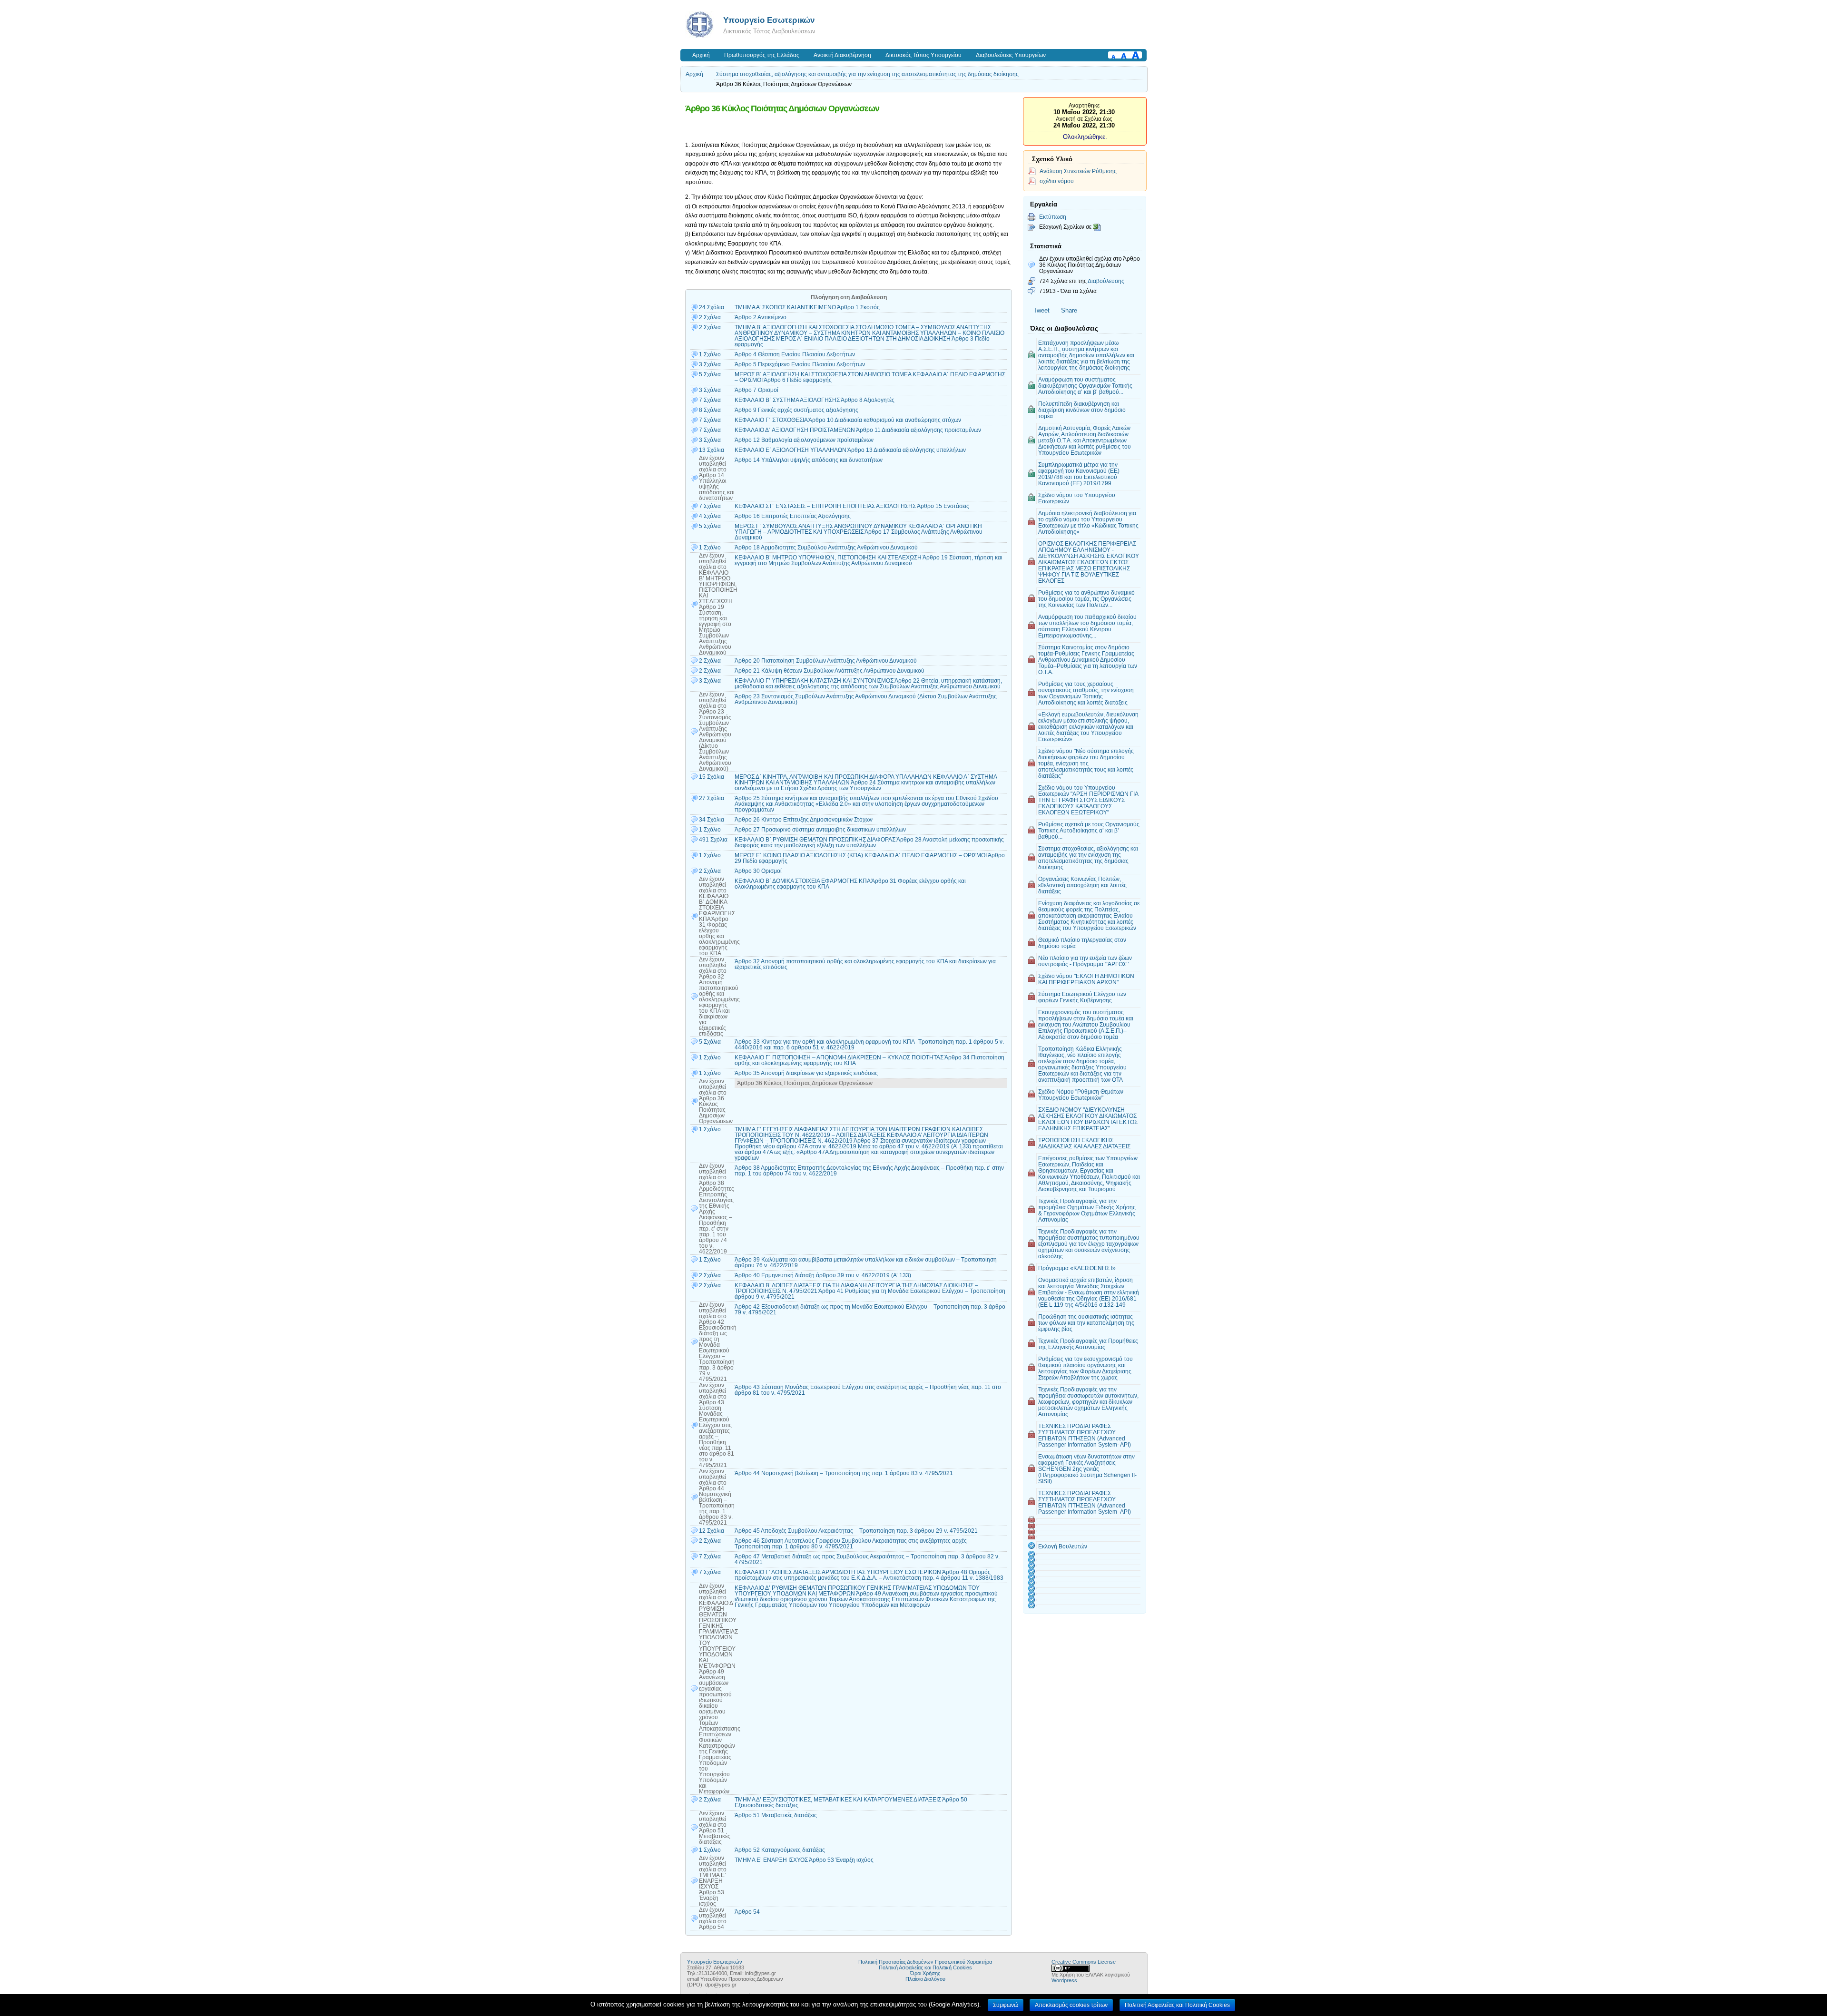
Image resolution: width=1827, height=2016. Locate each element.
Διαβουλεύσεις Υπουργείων (1011, 55)
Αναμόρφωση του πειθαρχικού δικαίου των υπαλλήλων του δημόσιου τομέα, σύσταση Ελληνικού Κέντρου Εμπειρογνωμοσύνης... (1087, 626)
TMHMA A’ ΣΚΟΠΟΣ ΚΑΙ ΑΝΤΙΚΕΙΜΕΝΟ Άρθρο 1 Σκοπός (807, 307)
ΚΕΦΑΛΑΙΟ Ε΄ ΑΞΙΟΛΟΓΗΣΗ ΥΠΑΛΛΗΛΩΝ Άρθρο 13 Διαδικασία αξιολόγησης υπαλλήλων (850, 450)
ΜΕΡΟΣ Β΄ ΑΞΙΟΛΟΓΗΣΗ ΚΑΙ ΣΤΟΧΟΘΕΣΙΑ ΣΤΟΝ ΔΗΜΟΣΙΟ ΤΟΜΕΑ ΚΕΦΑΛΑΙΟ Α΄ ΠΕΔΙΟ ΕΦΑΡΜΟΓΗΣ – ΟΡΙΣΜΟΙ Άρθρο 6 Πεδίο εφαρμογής (870, 377)
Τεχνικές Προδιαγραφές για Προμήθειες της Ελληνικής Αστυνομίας (1088, 1344)
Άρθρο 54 (747, 1912)
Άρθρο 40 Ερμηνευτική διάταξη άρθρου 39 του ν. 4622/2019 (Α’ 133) (823, 1275)
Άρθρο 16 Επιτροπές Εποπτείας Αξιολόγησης (793, 516)
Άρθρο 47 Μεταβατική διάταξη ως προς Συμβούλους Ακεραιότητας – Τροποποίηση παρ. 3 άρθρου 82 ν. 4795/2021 (867, 1559)
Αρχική (701, 55)
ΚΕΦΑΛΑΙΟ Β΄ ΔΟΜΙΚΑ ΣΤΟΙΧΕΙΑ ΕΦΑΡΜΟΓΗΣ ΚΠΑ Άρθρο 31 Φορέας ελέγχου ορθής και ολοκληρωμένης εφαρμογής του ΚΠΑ (850, 884)
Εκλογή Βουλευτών (1063, 1546)
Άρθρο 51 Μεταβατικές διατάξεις (776, 1815)
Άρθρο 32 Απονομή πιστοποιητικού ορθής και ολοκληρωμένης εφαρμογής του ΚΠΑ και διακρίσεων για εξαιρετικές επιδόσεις (865, 964)
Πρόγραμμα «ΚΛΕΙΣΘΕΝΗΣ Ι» (1077, 1268)
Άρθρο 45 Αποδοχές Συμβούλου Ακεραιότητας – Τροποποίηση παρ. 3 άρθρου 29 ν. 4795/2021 (856, 1531)
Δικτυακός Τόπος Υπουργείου (923, 55)
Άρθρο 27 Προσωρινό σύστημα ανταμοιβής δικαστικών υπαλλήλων (820, 830)
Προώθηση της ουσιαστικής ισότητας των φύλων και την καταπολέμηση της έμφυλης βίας (1086, 1323)
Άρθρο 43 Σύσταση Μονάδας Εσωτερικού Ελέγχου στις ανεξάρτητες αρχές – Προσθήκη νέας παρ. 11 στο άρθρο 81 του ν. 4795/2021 (868, 1390)
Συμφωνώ (1006, 2005)
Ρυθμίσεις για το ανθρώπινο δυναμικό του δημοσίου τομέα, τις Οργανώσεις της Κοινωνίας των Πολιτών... (1086, 599)
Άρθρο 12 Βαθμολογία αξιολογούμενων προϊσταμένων (804, 440)
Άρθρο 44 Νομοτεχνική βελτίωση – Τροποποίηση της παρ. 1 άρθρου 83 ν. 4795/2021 (844, 1473)
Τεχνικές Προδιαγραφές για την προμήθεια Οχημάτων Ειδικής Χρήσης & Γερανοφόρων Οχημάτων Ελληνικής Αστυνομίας (1087, 1210)
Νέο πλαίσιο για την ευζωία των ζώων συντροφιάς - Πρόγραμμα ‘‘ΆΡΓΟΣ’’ (1085, 961)
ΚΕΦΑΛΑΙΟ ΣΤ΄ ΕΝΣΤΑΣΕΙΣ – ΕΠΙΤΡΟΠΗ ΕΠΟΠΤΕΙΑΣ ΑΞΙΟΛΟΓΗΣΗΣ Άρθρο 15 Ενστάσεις (852, 506)
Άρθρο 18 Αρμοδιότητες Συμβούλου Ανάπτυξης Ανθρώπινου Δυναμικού (826, 548)
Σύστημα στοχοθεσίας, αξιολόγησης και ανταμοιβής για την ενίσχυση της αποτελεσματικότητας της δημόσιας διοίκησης (867, 74)
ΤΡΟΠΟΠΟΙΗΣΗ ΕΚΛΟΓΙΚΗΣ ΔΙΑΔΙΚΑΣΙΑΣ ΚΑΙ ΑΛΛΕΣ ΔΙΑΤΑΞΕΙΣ (1084, 1143)
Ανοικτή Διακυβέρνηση (842, 55)
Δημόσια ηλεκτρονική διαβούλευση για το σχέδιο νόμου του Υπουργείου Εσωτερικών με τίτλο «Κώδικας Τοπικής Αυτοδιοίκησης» (1088, 522)
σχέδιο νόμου (1057, 181)
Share (1069, 310)
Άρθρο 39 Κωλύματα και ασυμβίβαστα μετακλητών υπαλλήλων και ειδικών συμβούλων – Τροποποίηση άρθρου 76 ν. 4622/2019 (866, 1262)
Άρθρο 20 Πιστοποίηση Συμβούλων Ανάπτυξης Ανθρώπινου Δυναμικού (826, 661)
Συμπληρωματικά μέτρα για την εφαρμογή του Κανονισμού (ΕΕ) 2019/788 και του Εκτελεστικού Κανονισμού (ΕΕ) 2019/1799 (1079, 474)
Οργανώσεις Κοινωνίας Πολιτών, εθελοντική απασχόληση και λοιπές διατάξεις (1082, 885)
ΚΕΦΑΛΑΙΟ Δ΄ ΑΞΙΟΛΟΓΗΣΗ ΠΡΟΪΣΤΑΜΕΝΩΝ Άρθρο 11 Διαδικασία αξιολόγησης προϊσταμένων (858, 430)
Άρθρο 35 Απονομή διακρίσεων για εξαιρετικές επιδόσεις (806, 1073)
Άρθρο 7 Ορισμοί (756, 390)
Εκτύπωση (1053, 217)
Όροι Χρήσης (925, 1973)
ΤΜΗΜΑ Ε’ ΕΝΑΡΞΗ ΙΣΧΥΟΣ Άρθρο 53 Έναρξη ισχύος (804, 1860)
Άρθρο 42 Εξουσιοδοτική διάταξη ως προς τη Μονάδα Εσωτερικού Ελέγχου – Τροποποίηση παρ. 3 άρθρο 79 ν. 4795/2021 (870, 1310)
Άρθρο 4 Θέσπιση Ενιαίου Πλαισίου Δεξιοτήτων (795, 354)
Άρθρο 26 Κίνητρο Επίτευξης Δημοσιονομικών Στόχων (804, 820)
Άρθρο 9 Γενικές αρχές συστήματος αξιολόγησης (796, 410)
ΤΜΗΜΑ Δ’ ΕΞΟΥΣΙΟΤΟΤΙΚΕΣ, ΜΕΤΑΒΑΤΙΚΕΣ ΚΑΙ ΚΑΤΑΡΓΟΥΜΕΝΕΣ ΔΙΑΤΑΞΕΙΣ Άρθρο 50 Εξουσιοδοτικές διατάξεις (851, 1802)
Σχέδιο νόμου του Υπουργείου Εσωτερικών (1077, 498)
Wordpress (1064, 1980)
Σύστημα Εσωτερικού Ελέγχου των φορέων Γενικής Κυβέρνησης (1082, 997)
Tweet (1041, 310)
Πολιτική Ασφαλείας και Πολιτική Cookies (925, 1967)
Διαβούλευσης (1106, 281)
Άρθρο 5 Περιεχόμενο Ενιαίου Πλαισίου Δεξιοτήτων (800, 364)
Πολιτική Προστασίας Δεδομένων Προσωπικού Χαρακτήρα (925, 1962)
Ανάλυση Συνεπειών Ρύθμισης (1078, 171)
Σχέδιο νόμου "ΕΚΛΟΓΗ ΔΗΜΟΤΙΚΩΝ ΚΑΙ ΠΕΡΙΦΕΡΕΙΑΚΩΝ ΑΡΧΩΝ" (1086, 979)
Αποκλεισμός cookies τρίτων (1071, 2005)
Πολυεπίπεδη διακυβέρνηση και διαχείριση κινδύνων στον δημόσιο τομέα (1082, 410)
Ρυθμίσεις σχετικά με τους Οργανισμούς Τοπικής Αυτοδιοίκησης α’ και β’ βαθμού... (1089, 830)
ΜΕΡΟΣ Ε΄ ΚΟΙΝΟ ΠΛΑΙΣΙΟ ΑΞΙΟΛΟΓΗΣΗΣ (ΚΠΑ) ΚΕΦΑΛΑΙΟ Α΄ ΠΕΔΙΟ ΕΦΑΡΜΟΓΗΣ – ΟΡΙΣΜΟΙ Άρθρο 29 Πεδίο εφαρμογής (870, 858)
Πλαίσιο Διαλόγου (925, 1979)
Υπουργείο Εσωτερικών (769, 20)
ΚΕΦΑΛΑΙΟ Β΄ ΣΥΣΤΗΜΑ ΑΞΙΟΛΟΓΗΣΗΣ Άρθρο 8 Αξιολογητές (815, 400)
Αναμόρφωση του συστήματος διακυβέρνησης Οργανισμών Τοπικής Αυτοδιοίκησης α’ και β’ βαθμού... (1085, 386)
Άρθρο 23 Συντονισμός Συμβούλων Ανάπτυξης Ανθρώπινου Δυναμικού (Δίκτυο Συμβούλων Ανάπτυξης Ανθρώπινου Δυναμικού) (866, 699)
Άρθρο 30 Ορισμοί (758, 871)
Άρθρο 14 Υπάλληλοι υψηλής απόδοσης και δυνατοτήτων (809, 460)
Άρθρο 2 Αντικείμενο (761, 317)
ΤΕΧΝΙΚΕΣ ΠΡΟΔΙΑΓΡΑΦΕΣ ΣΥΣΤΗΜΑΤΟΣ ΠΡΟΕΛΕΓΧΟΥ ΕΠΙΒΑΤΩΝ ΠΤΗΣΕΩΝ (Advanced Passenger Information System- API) (1085, 1435)
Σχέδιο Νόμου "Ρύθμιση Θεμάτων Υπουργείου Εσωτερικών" (1081, 1095)
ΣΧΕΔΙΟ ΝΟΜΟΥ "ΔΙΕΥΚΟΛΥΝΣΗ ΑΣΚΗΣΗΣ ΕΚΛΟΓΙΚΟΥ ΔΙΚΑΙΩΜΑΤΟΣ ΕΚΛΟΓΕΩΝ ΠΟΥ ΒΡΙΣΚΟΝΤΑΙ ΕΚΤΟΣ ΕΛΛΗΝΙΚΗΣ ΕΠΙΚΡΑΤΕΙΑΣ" (1088, 1119)
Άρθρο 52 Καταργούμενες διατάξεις (780, 1850)
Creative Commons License (1084, 1962)
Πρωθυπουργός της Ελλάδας (762, 55)
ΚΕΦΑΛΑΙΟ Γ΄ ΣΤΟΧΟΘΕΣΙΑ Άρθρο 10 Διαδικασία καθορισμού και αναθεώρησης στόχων (848, 420)
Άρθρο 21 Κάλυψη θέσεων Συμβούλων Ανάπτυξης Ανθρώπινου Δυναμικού (830, 671)
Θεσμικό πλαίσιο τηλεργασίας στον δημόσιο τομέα (1082, 943)
